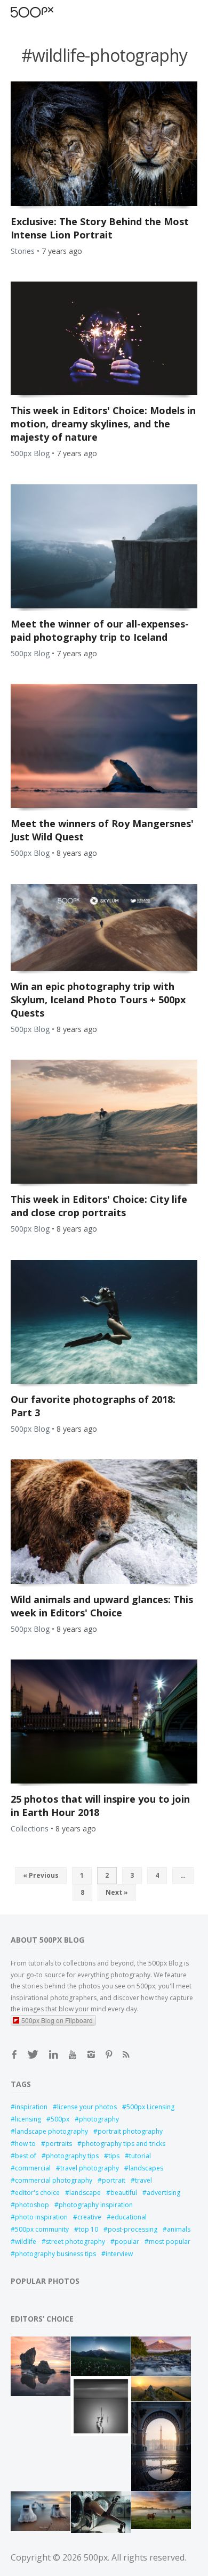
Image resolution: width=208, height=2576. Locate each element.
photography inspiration (96, 2205)
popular (127, 2241)
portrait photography (130, 2131)
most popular (170, 2241)
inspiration (31, 2107)
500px (60, 2119)
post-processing (133, 2229)
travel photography (90, 2168)
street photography (75, 2241)
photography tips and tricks (123, 2144)
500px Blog (30, 453)
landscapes (146, 2168)
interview (119, 2254)
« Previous (41, 1875)
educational (129, 2217)
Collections (30, 1828)
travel (143, 2180)
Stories (23, 251)
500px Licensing (150, 2107)
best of (26, 2156)
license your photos (87, 2107)
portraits (59, 2144)
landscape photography (51, 2131)
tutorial (140, 2156)
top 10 (88, 2229)
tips (114, 2156)
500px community (42, 2229)
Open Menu (51, 12)
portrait (114, 2180)
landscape (85, 2193)
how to (25, 2144)
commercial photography (54, 2180)
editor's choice (37, 2193)
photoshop (32, 2205)
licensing (28, 2119)
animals (179, 2229)
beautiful (124, 2193)
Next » (117, 1892)
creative (89, 2217)
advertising (163, 2193)
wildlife (26, 2241)
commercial (33, 2168)
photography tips (72, 2156)
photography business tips (55, 2254)
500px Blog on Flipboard (57, 2020)
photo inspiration (41, 2217)
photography (99, 2119)
